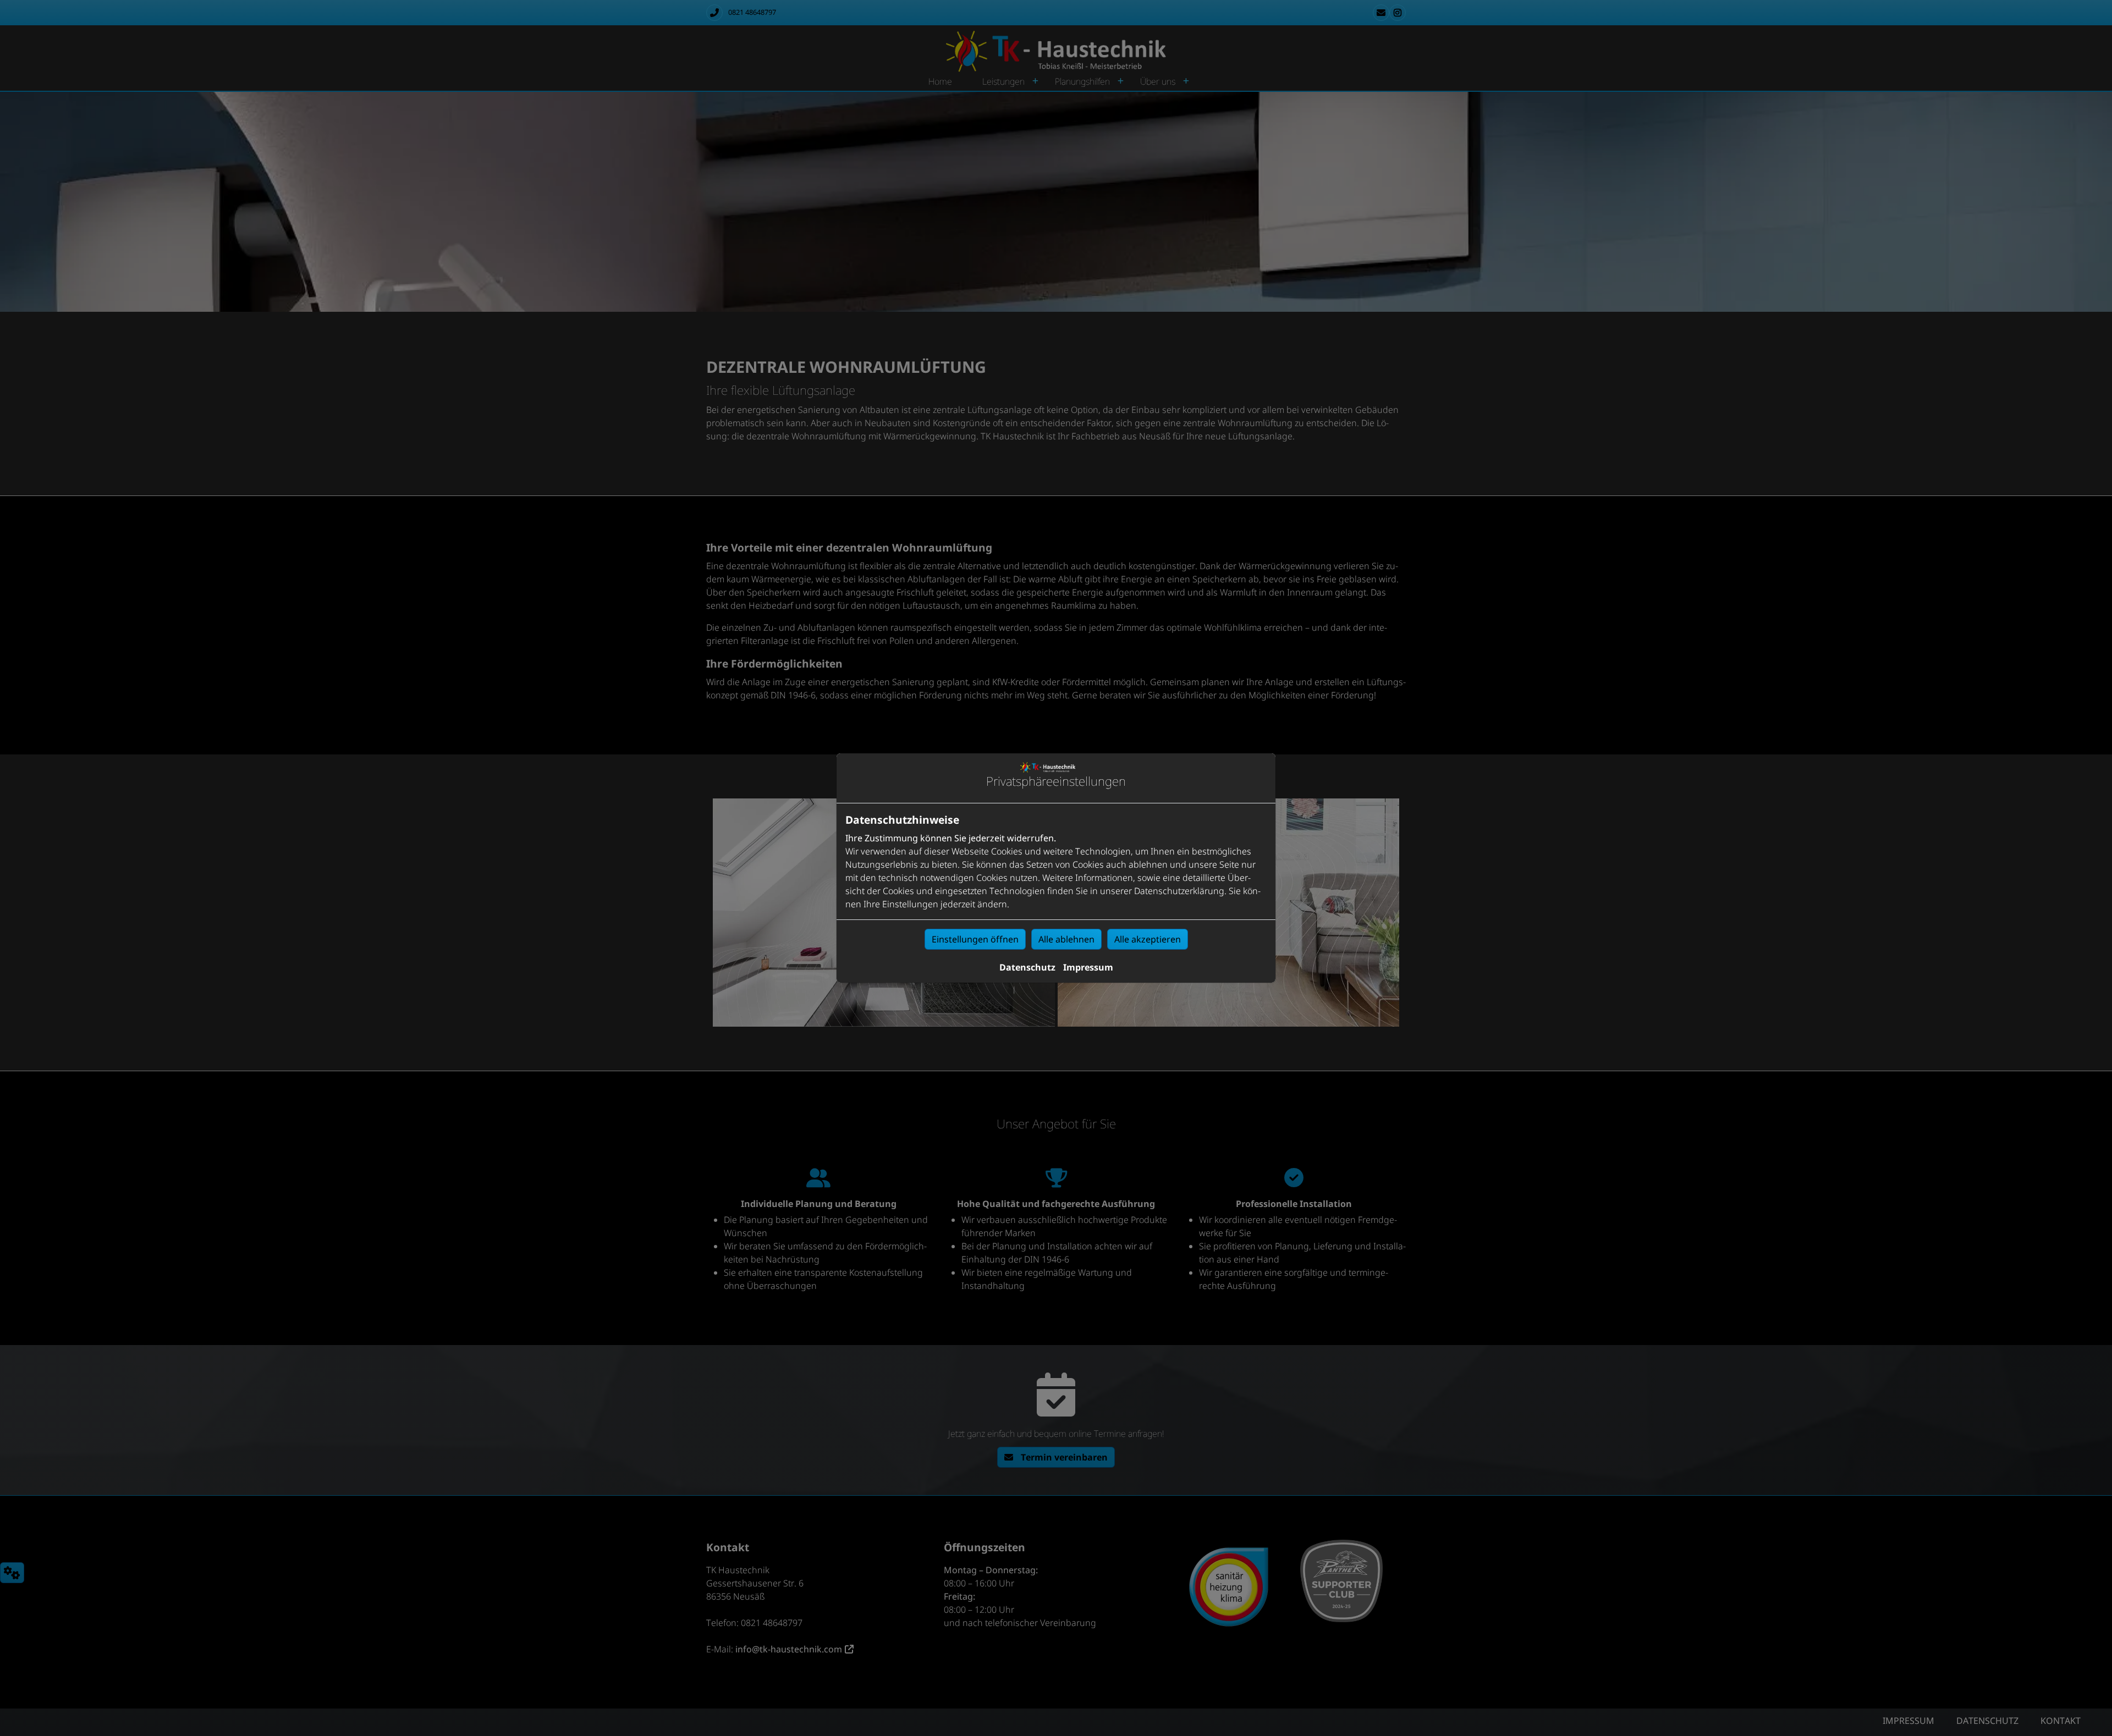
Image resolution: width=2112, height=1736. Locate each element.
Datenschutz (1027, 967)
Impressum (1088, 967)
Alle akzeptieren (1148, 939)
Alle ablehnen (1066, 939)
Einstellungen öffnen (975, 939)
